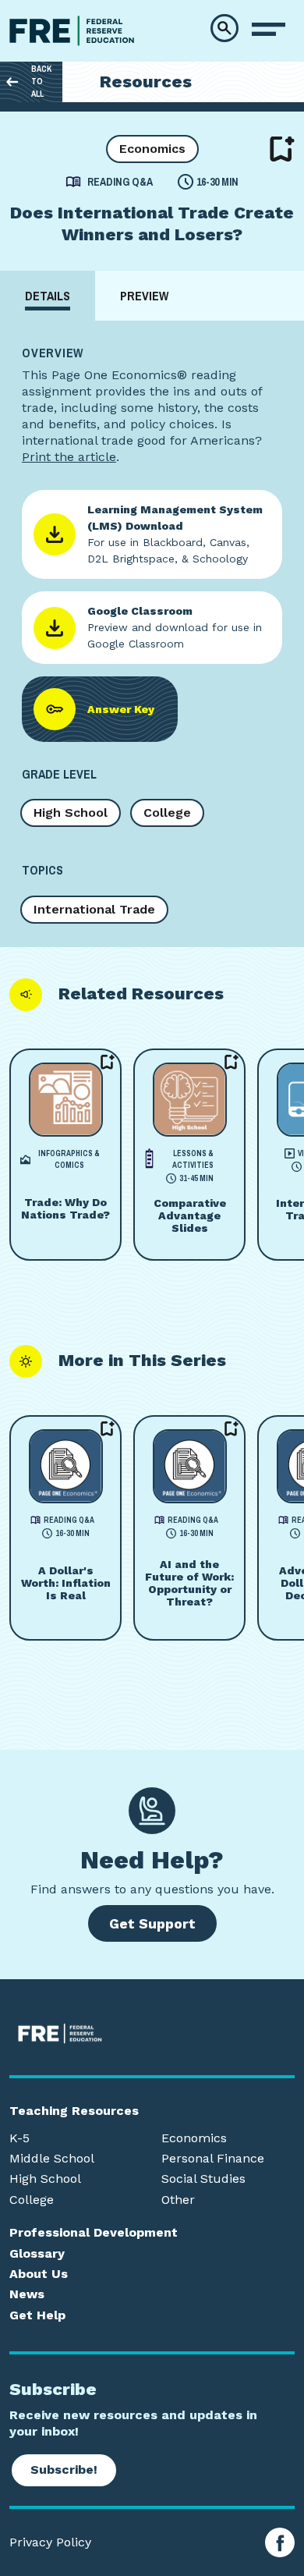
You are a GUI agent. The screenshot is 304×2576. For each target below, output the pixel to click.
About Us (39, 2274)
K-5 (19, 2138)
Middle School (52, 2159)
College (167, 813)
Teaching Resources (74, 2111)
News (27, 2294)
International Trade (94, 909)
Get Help (37, 2315)
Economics (152, 149)
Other (178, 2200)
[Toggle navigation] (269, 30)
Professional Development (94, 2233)
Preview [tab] (144, 296)
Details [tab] (48, 296)
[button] (224, 28)
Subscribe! (64, 2470)
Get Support (152, 1923)
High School (71, 813)
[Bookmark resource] (282, 149)
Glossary (37, 2254)
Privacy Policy (50, 2542)
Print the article (69, 457)
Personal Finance (213, 2159)
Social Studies (203, 2179)
